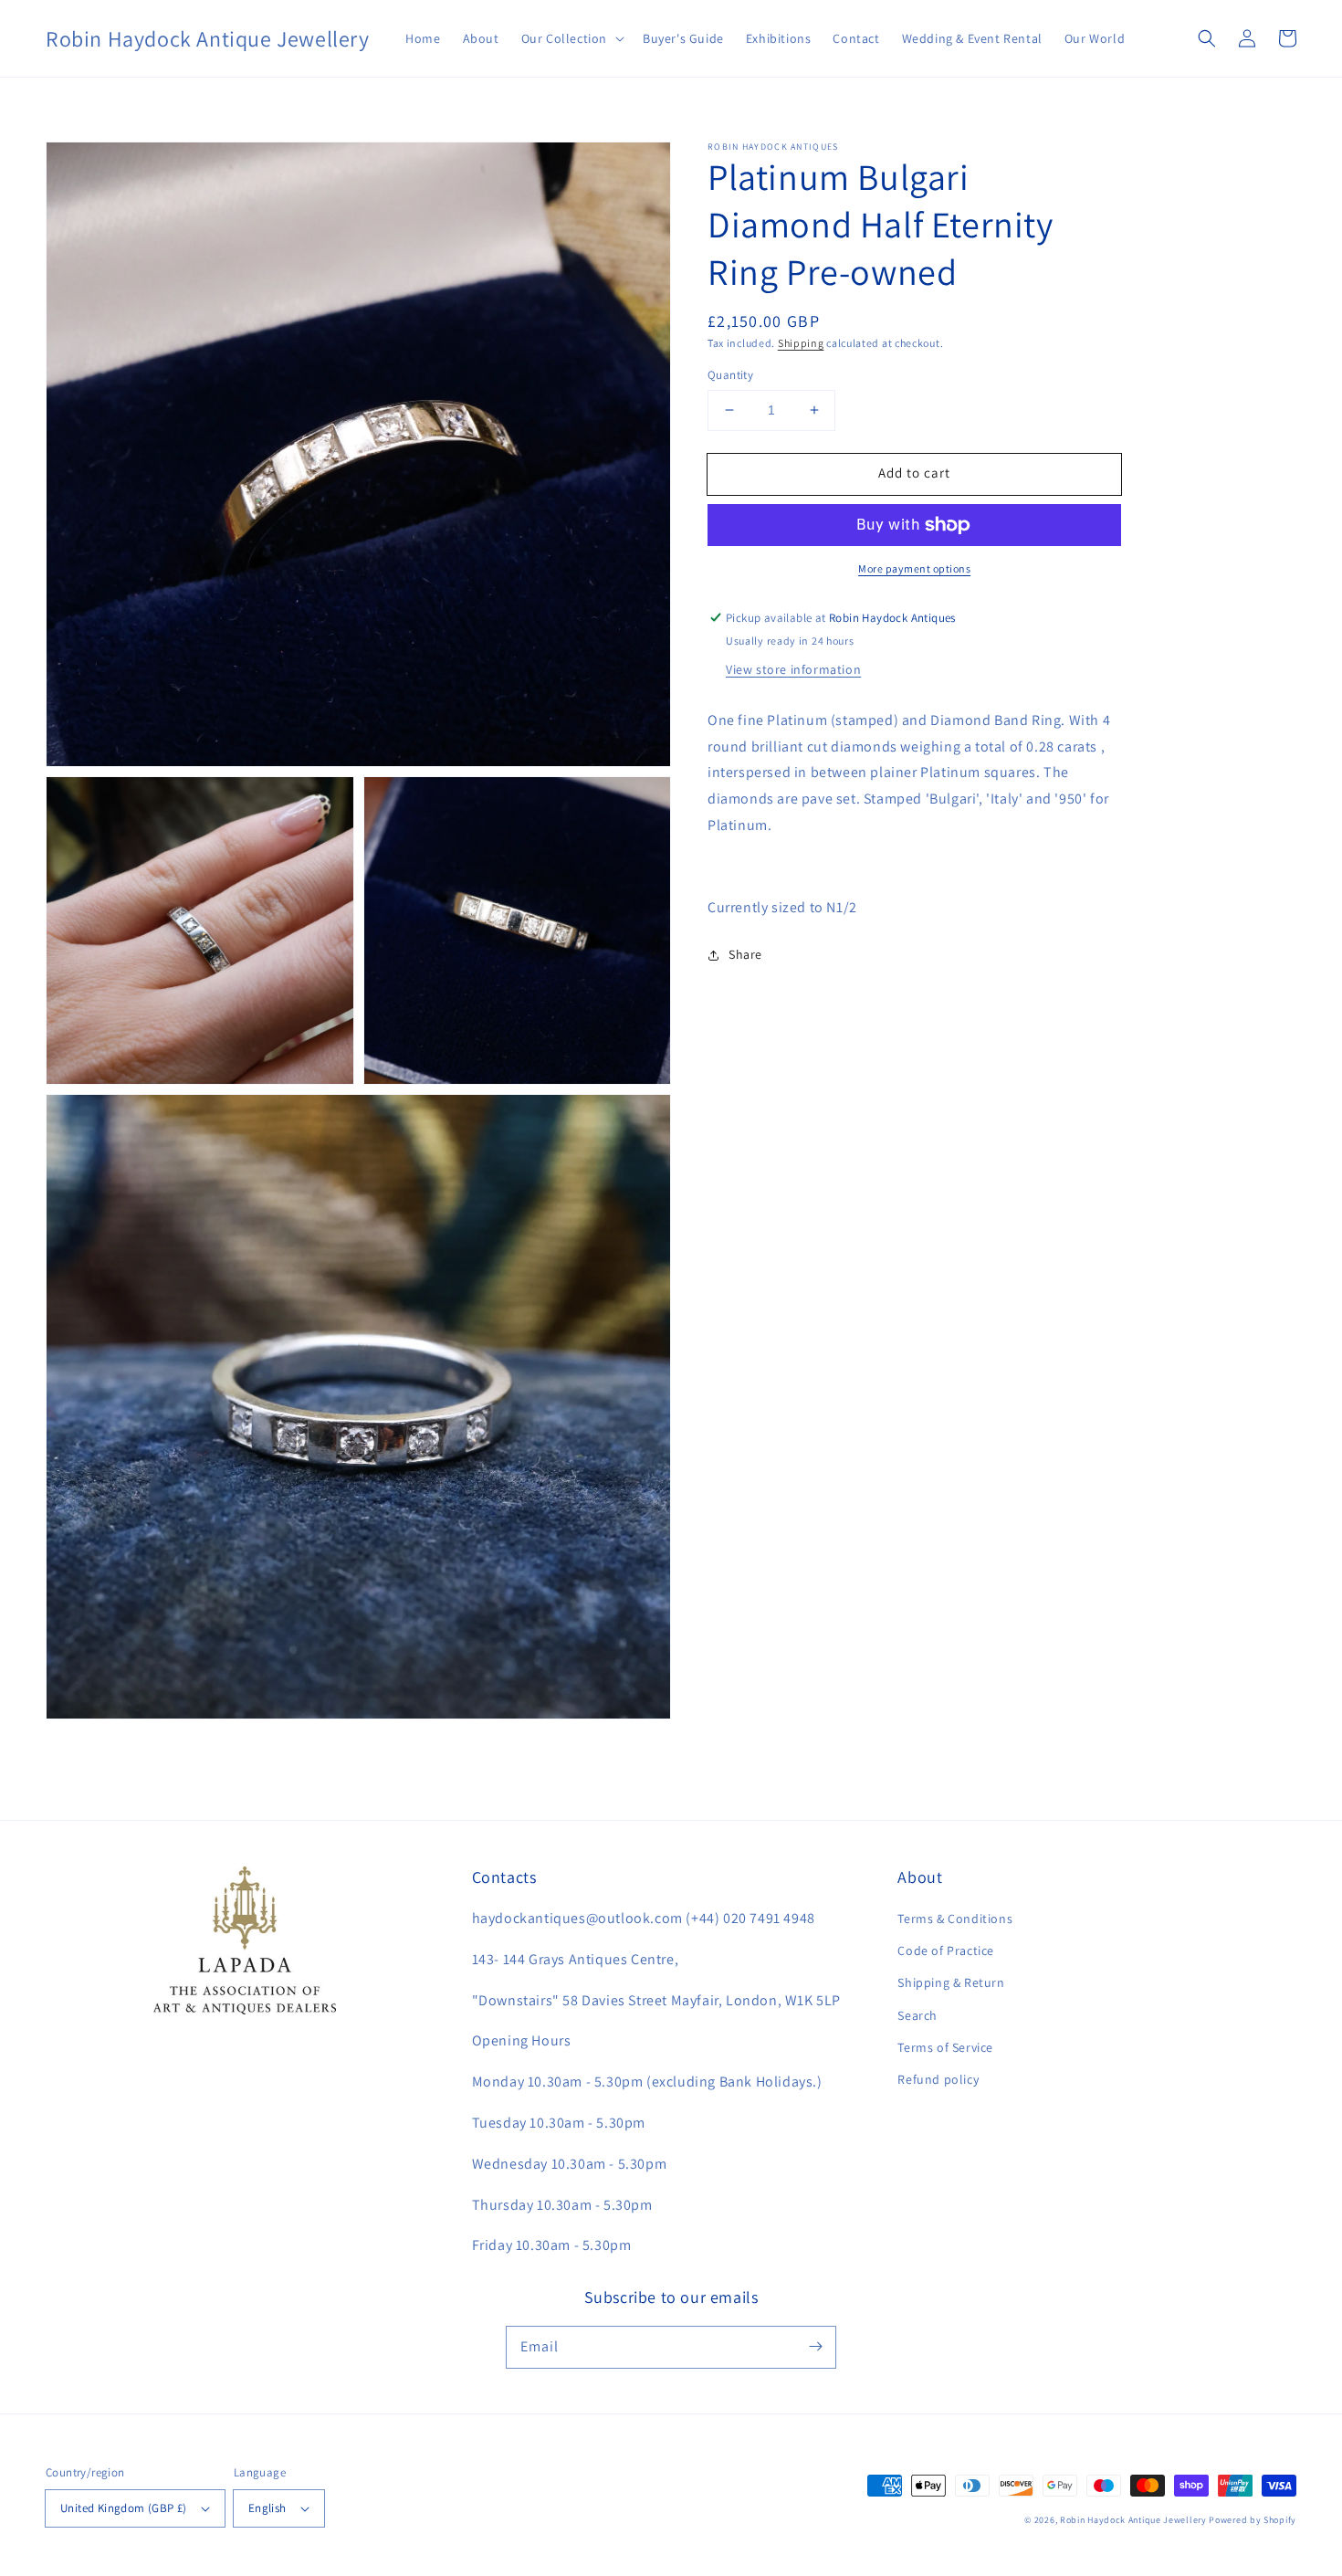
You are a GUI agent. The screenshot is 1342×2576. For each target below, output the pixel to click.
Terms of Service (945, 2047)
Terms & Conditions (955, 1919)
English (267, 2508)
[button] (571, 38)
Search (917, 2015)
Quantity (730, 375)
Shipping (801, 343)
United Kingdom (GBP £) (124, 2508)
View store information (793, 669)
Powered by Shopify (1253, 2520)
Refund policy (938, 2079)
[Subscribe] (815, 2347)
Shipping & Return (951, 1982)
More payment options (914, 568)
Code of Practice (946, 1950)
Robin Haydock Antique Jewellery (1133, 2520)
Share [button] (745, 954)
